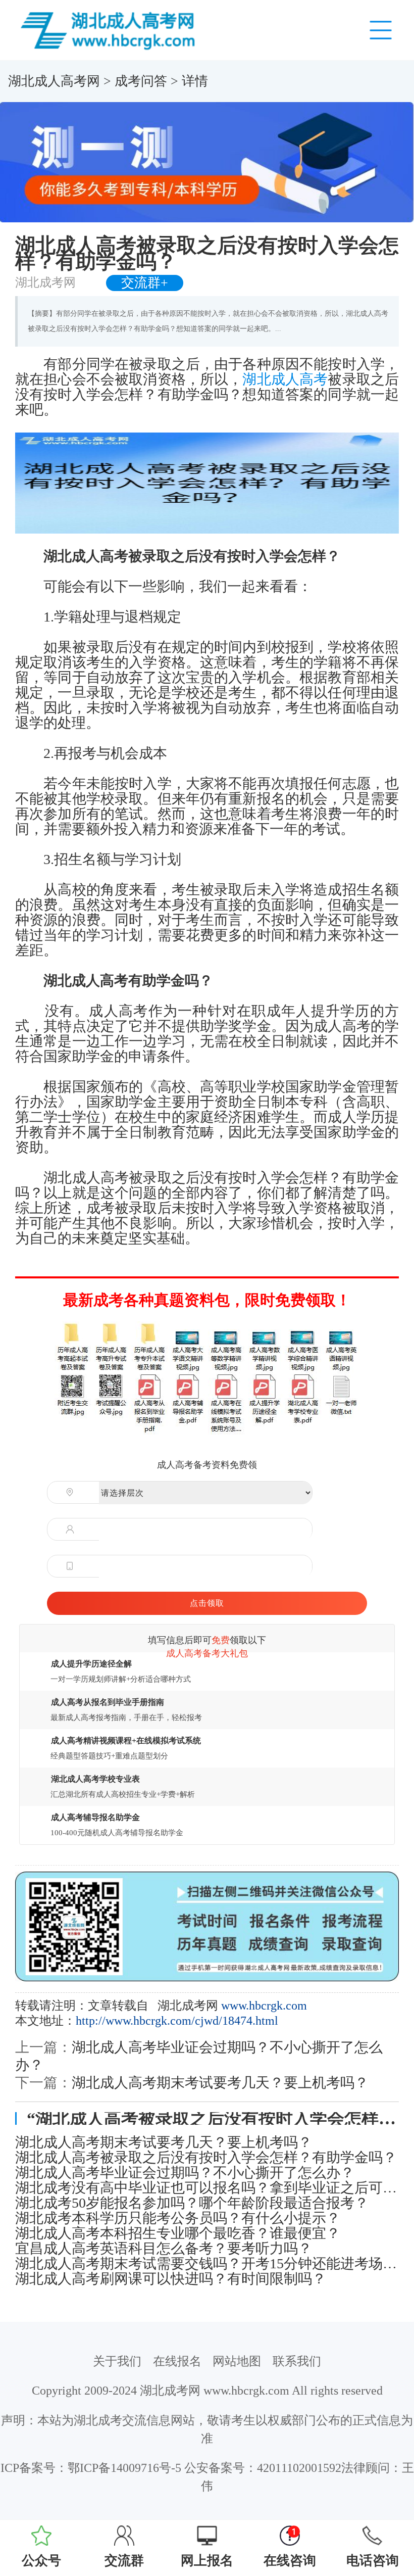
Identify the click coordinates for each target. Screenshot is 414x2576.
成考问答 (141, 81)
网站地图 (237, 2361)
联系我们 (297, 2361)
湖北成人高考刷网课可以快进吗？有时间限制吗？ (171, 2279)
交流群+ (145, 283)
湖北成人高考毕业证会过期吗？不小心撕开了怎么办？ (185, 2173)
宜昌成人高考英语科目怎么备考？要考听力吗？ (164, 2249)
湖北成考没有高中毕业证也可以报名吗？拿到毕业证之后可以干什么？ (207, 2188)
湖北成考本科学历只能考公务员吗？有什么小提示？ (178, 2218)
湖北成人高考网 (54, 81)
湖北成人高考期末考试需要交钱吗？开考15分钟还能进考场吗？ (207, 2264)
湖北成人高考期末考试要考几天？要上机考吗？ (220, 2083)
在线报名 (177, 2361)
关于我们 (117, 2361)
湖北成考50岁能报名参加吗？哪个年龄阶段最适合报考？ (192, 2203)
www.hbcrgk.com (264, 2006)
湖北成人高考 (285, 379)
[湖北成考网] (110, 29)
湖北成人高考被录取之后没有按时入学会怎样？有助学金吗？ (206, 2158)
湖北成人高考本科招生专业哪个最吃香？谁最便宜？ (178, 2233)
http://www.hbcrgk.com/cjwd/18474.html (177, 2021)
